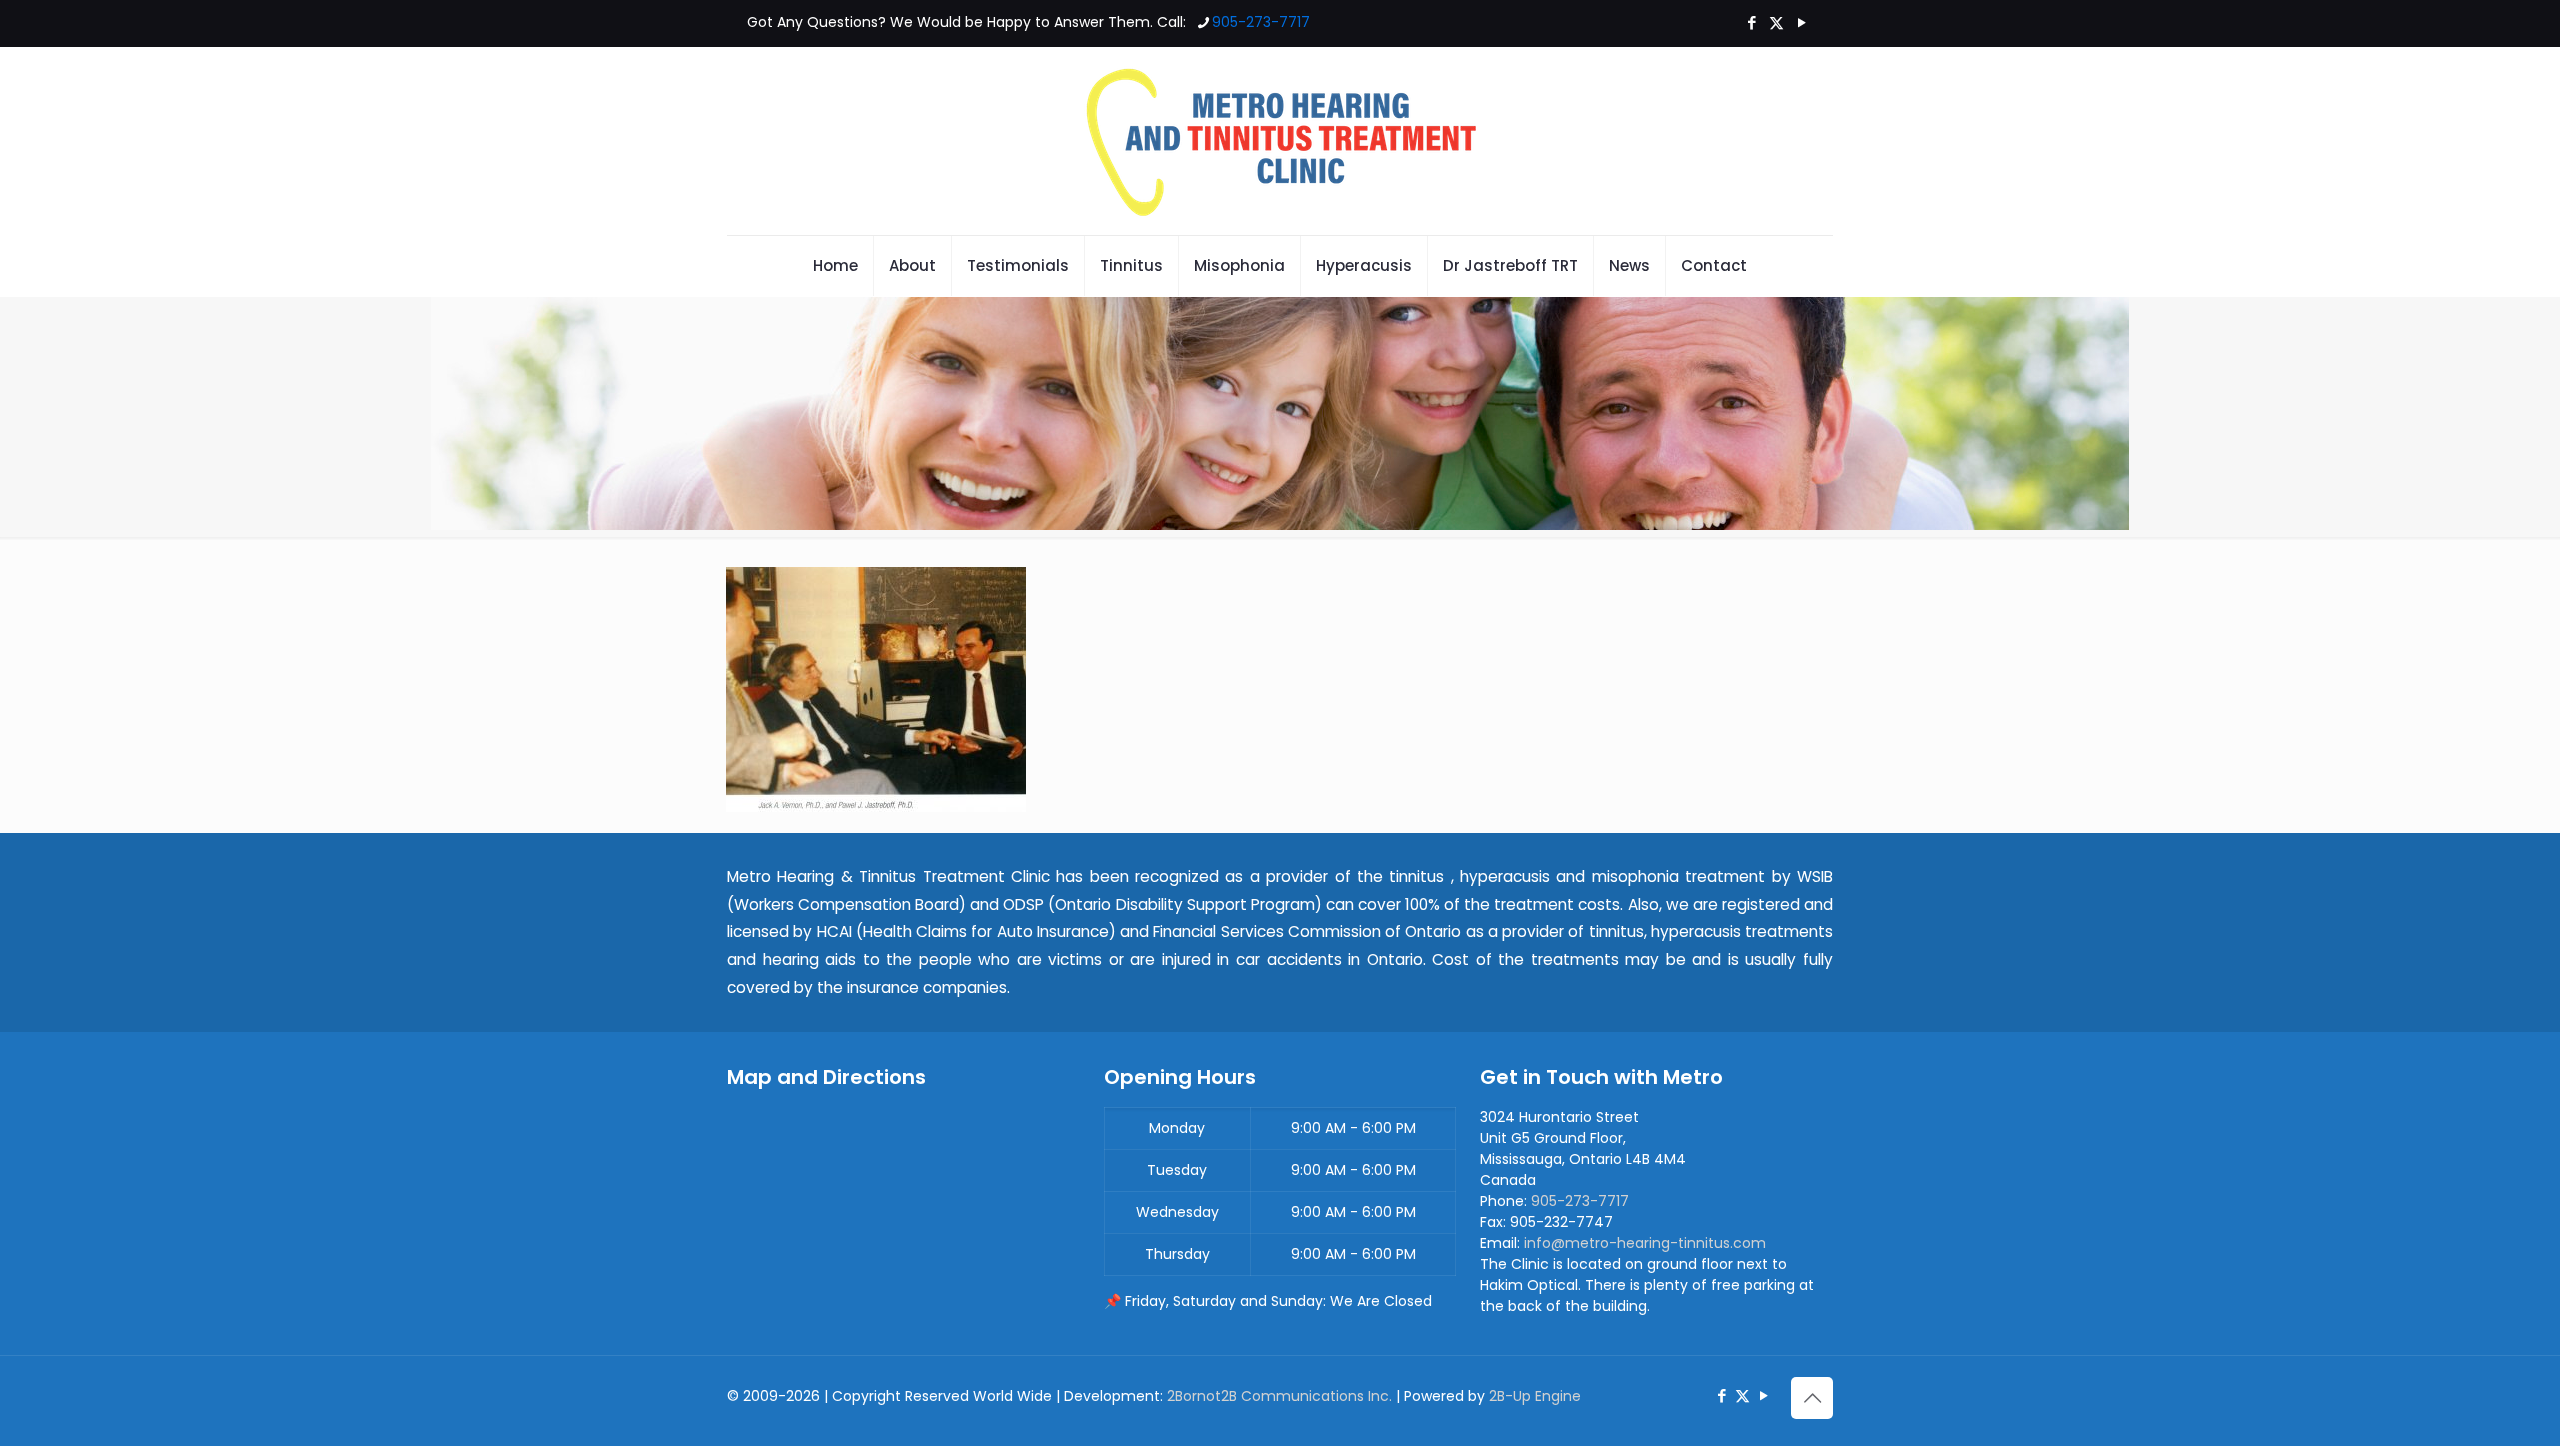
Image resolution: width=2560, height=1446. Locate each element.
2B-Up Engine (1535, 1396)
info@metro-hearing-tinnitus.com (1645, 1243)
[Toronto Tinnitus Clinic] (1280, 141)
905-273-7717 (1261, 22)
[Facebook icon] (1751, 22)
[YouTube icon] (1801, 22)
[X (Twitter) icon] (1776, 22)
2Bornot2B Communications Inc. (1279, 1396)
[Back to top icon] (1812, 1398)
